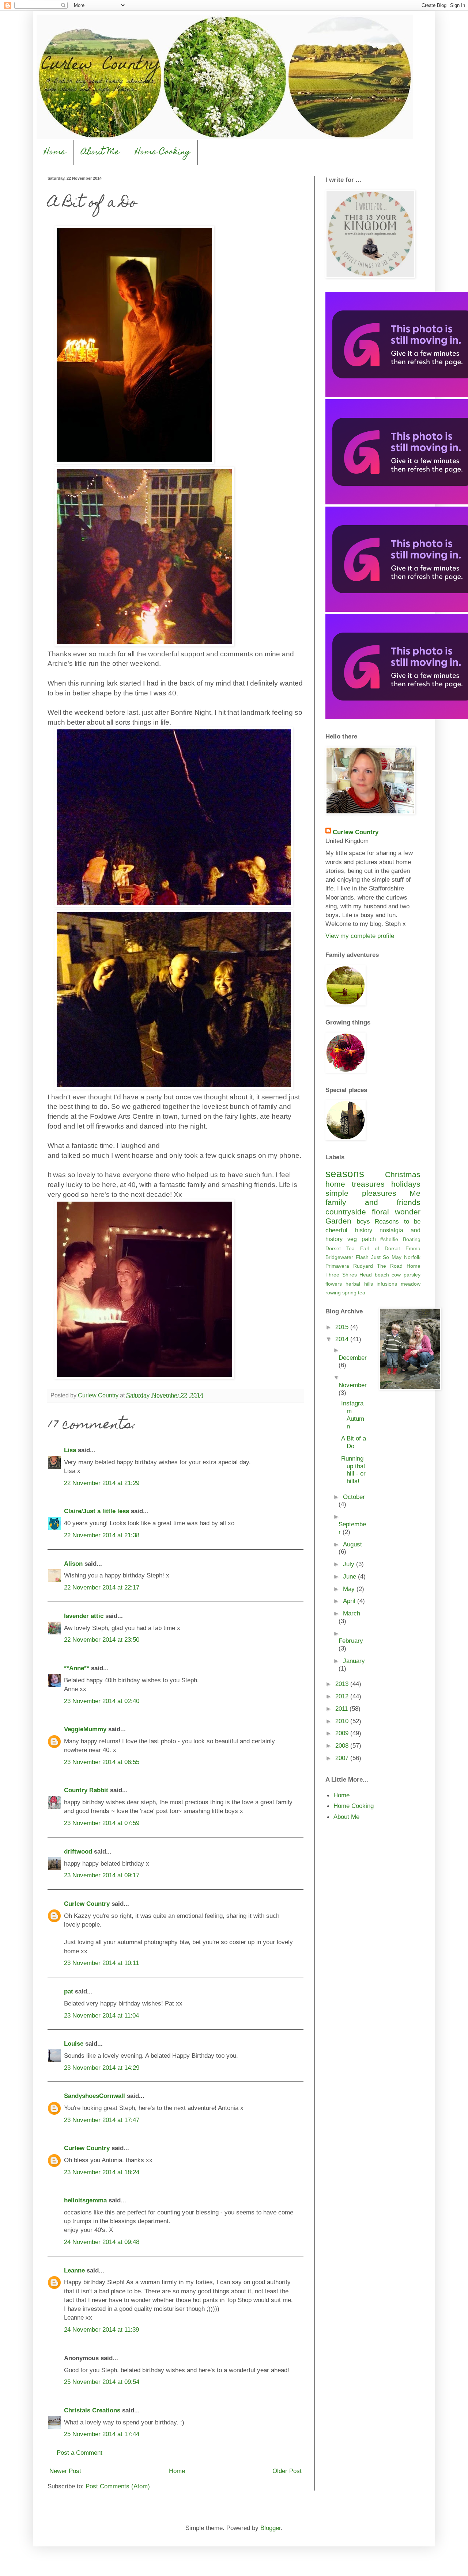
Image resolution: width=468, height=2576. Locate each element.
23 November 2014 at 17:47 (102, 2120)
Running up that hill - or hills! (353, 1470)
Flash (362, 1257)
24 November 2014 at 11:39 (101, 2329)
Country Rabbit (86, 1790)
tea (362, 1293)
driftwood (78, 1851)
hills (369, 1284)
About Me (100, 152)
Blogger (271, 2528)
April (350, 1601)
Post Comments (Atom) (118, 2486)
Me (415, 1193)
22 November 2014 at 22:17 (102, 1587)
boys (363, 1221)
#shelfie (389, 1239)
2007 (343, 1758)
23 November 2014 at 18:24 (102, 2172)
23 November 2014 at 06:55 (102, 1762)
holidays (406, 1184)
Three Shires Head (349, 1275)
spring (349, 1293)
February (351, 1641)
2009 (343, 1733)
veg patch (362, 1239)
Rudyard (363, 1266)
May (397, 1257)
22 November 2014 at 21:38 (102, 1535)
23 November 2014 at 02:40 (102, 1701)
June (350, 1576)
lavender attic (84, 1616)
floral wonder (396, 1212)
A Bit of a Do (354, 1442)
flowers (334, 1284)
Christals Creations (92, 2410)
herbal (353, 1284)
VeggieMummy (85, 1729)
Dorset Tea (340, 1248)
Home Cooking (163, 152)
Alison (73, 1564)
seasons (345, 1174)
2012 (343, 1696)
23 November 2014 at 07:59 (102, 1823)
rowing (333, 1293)
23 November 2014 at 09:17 (102, 1875)
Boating (412, 1239)
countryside (346, 1212)
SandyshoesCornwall (95, 2096)
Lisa (70, 1450)
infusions (387, 1284)
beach (382, 1275)
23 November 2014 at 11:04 (101, 2015)
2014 (343, 1339)
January (354, 1661)
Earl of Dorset (380, 1248)
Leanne (74, 2270)
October (354, 1497)
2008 (343, 1745)
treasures (368, 1184)
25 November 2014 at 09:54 (102, 2382)
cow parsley (406, 1275)
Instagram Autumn (353, 1415)
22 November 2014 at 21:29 (102, 1483)
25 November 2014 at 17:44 (102, 2434)
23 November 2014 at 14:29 (102, 2068)
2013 (343, 1684)
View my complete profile (360, 936)
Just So (380, 1257)
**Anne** (77, 1668)
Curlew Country (87, 1904)
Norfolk (412, 1257)
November (353, 1385)
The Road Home (399, 1266)
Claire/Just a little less (97, 1511)
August (352, 1544)
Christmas (403, 1174)
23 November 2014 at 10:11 (101, 1963)
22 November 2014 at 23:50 (102, 1640)
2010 (343, 1721)
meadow (411, 1284)
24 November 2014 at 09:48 (102, 2242)
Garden (338, 1221)
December (353, 1358)
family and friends (373, 1202)
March (352, 1613)
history (364, 1230)
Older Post (287, 2471)
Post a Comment (80, 2453)
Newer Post (65, 2471)
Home (55, 152)
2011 (342, 1709)
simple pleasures (361, 1193)
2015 (343, 1327)
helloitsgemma (85, 2200)
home (335, 1184)
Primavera (337, 1266)
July (350, 1564)
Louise (74, 2043)
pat (69, 1991)
